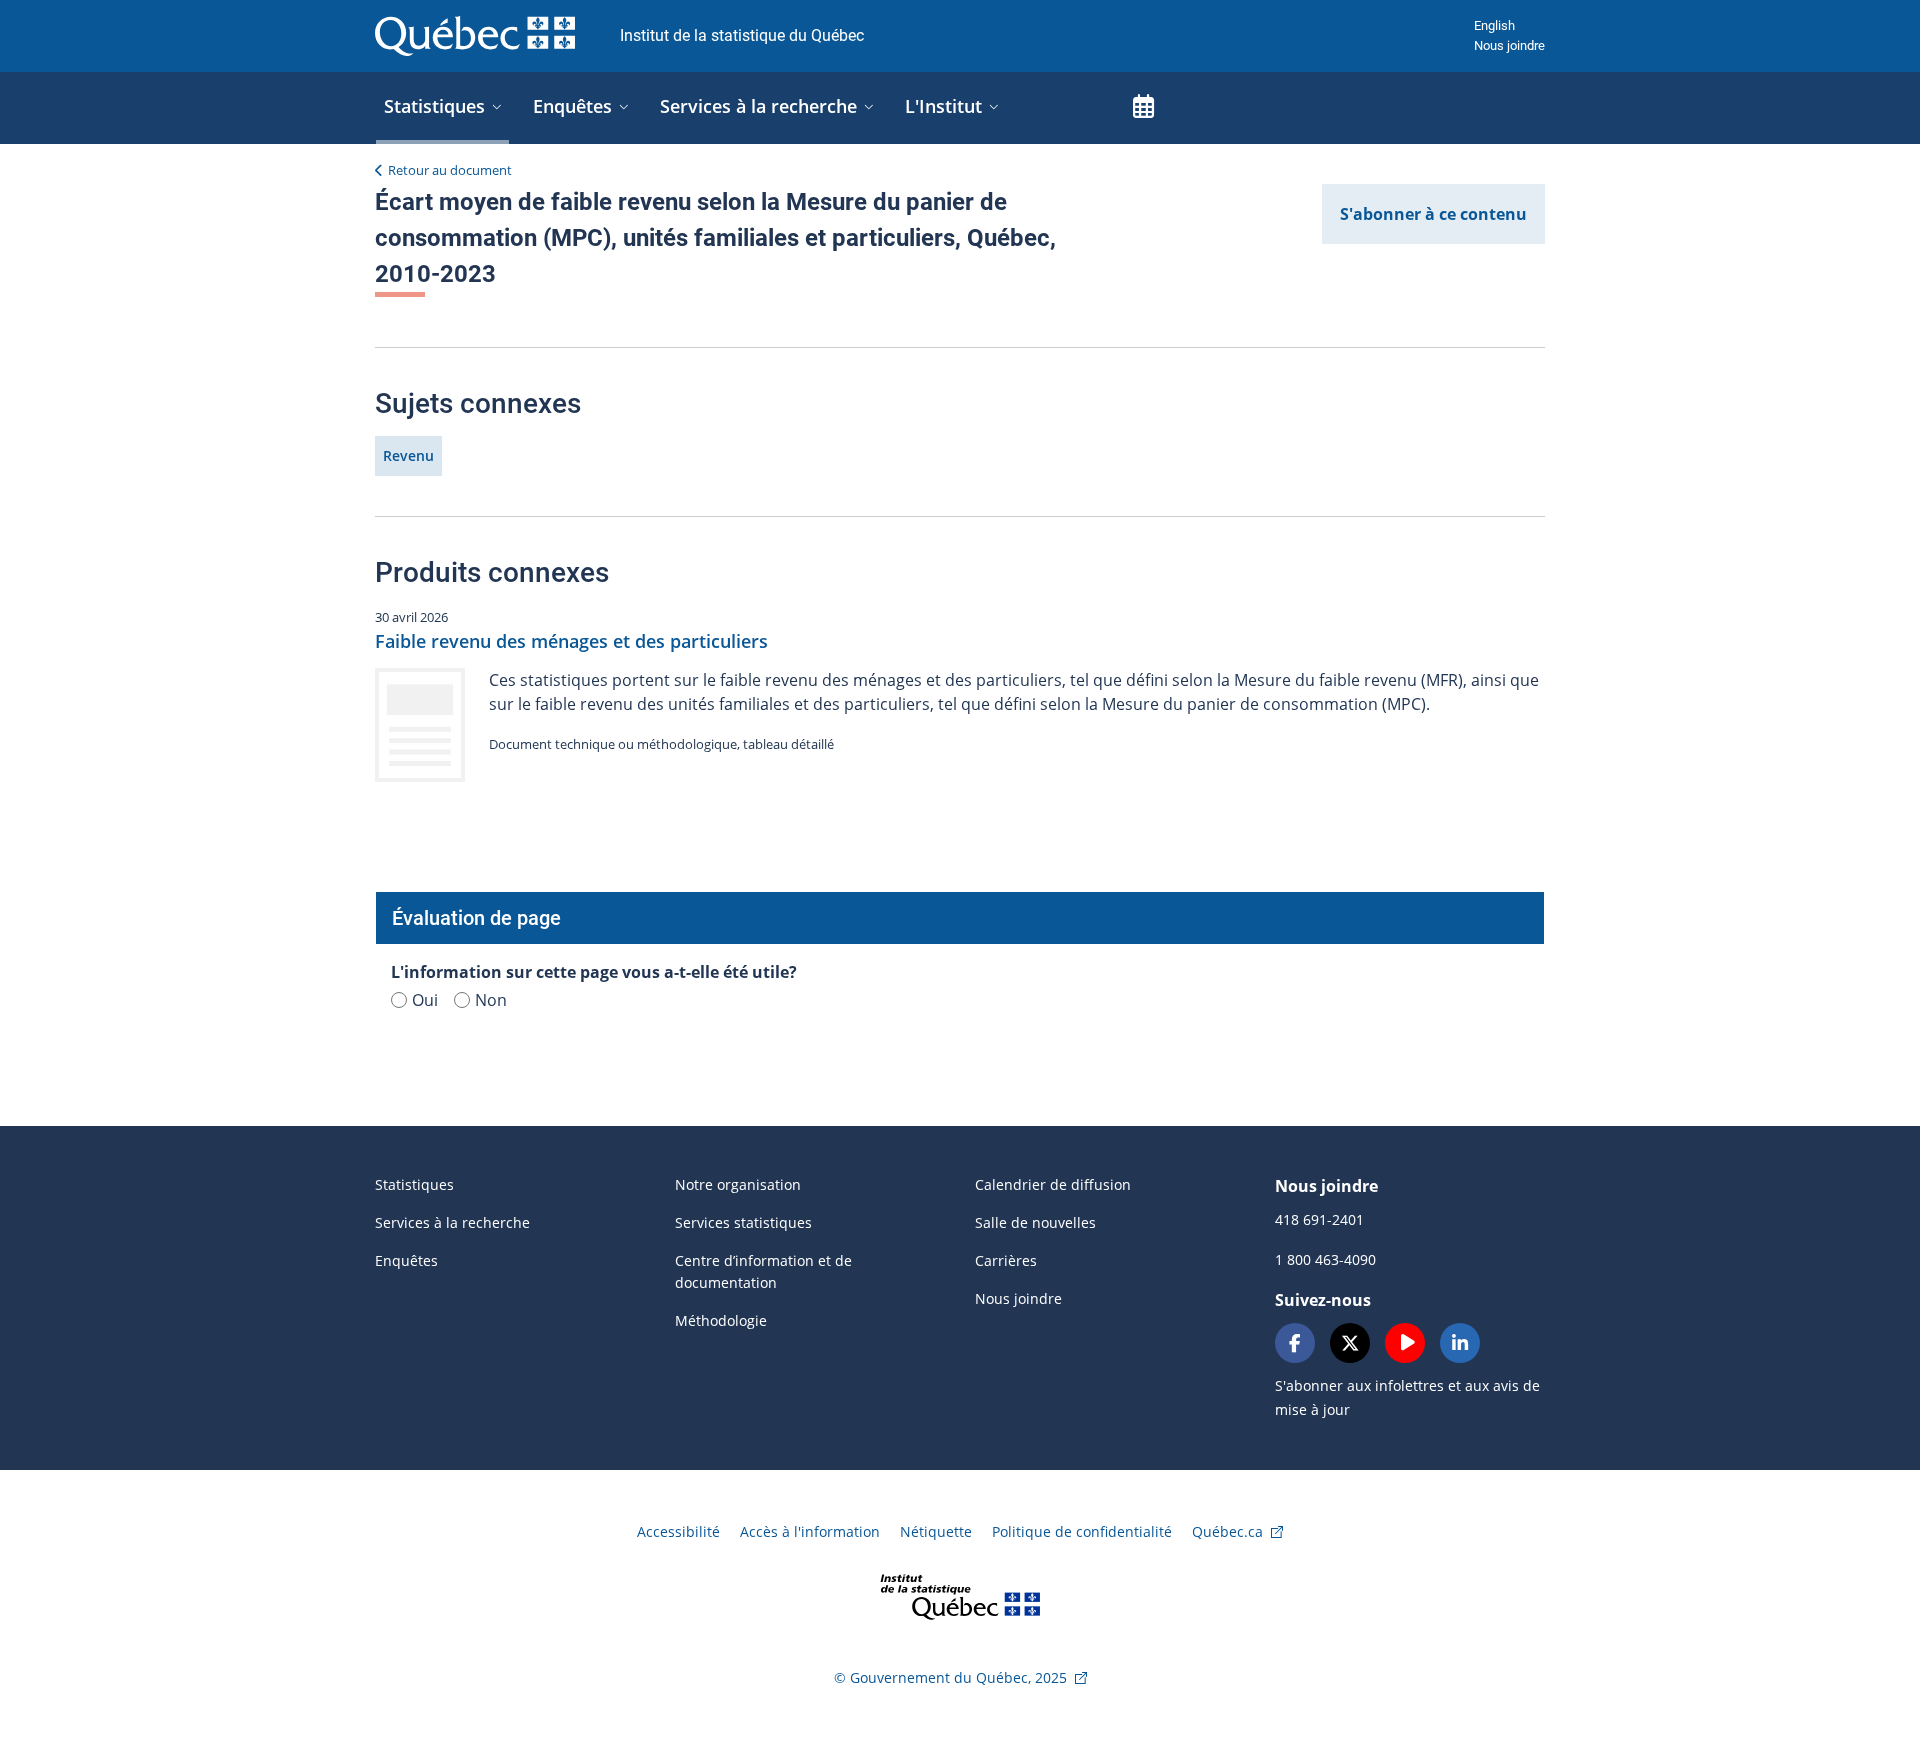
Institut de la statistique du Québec (742, 35)
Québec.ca (1227, 1531)
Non (491, 1000)
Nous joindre (1509, 45)
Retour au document (450, 170)
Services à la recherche (452, 1222)
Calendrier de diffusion (1053, 1184)
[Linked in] (1460, 1343)
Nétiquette (936, 1531)
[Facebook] (1295, 1343)
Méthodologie (721, 1320)
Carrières (1006, 1260)
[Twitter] (1350, 1343)
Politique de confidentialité (1082, 1531)
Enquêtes (406, 1260)
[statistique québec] (960, 1595)
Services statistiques (743, 1222)
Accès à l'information (810, 1531)
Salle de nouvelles (1035, 1222)
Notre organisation (738, 1184)
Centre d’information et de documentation (763, 1271)
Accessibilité (678, 1531)
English (1494, 25)
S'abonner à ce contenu (1433, 214)
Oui (425, 1000)
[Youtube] (1405, 1343)
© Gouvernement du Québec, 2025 (950, 1677)
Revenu (408, 455)
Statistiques (414, 1184)
